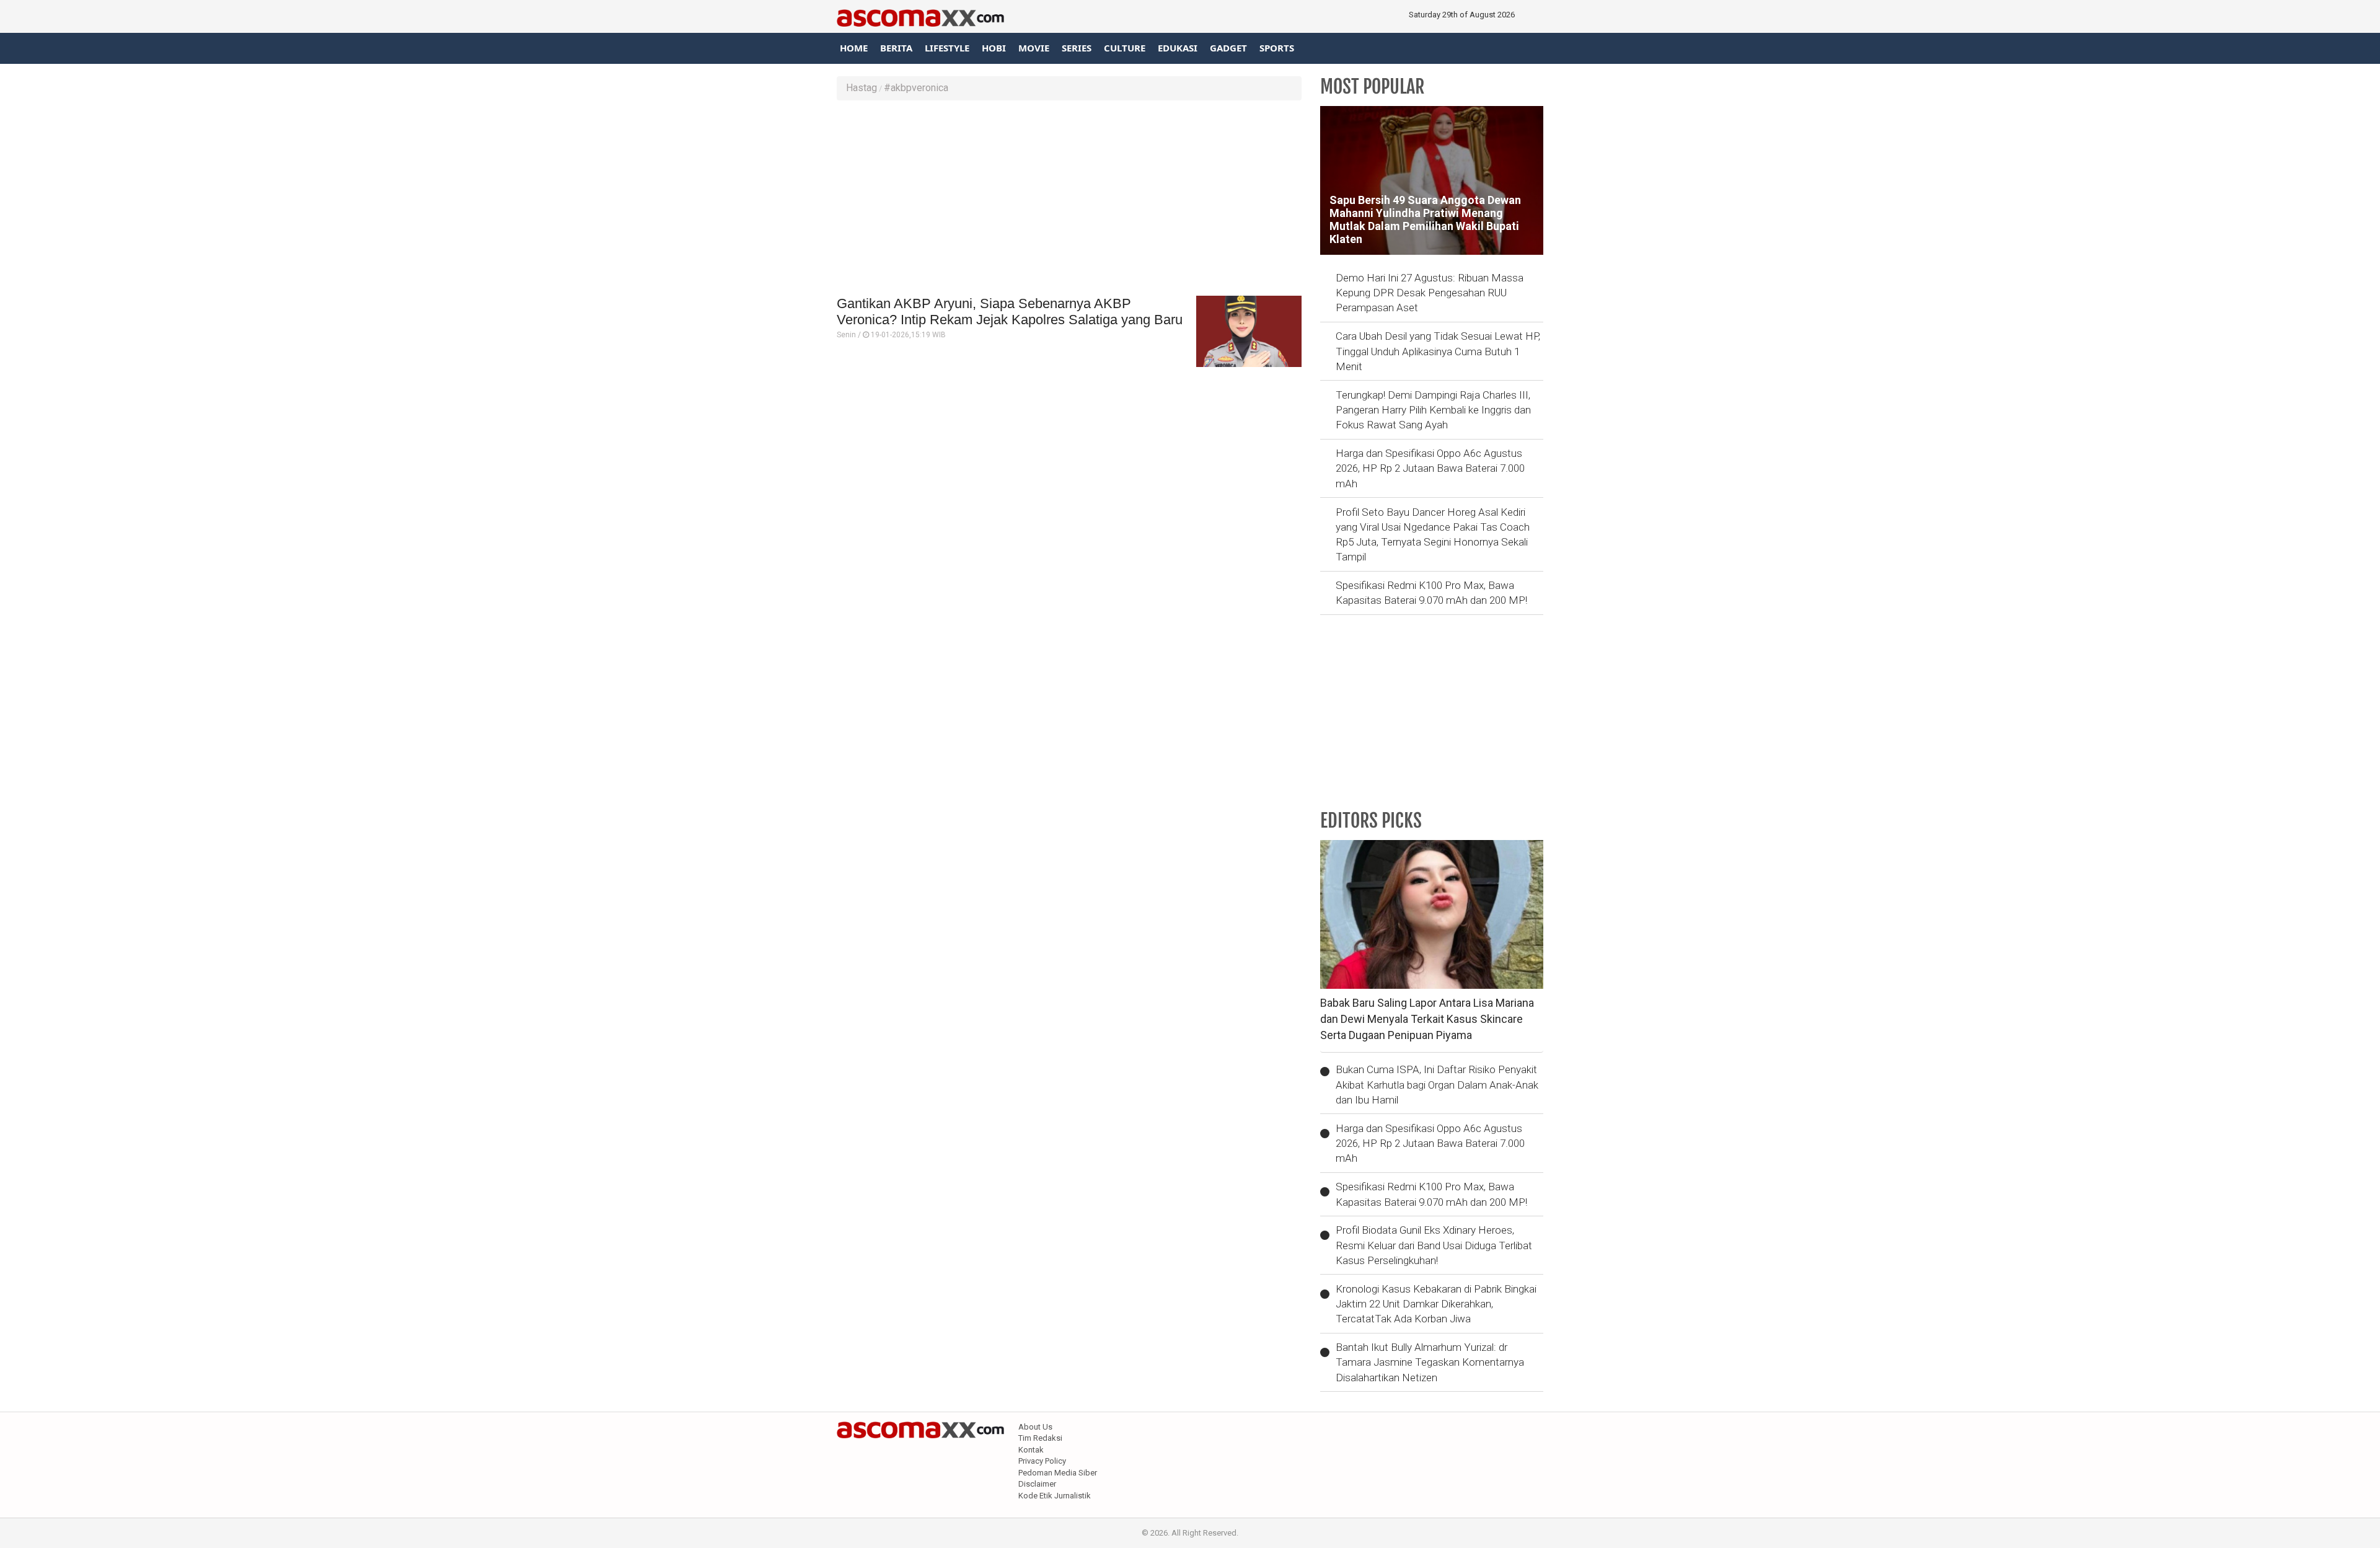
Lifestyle (947, 48)
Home (854, 48)
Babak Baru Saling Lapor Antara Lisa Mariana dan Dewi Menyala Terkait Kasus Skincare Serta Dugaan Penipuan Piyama (1427, 1019)
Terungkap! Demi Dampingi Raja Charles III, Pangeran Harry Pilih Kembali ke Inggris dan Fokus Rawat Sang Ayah (1433, 410)
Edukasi (1178, 48)
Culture (1125, 48)
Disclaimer (1037, 1484)
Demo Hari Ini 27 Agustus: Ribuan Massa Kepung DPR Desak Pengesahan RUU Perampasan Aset (1430, 293)
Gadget (1228, 48)
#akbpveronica (916, 88)
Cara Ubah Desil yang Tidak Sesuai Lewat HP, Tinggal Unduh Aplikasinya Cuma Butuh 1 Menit (1438, 351)
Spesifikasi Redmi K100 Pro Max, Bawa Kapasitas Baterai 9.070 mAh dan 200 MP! (1431, 593)
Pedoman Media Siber (1058, 1473)
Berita (896, 48)
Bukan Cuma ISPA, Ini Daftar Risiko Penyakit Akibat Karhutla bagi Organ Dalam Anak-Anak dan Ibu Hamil (1437, 1085)
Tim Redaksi (1040, 1438)
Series (1077, 48)
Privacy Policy (1042, 1461)
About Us (1035, 1427)
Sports (1277, 48)
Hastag (862, 88)
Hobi (994, 48)
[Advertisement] (1069, 200)
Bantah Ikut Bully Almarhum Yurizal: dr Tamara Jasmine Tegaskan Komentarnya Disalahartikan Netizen (1430, 1362)
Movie (1034, 48)
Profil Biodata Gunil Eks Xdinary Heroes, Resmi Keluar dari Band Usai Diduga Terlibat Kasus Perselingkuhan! (1434, 1245)
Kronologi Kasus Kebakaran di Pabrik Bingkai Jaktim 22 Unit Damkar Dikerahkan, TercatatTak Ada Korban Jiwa (1436, 1304)
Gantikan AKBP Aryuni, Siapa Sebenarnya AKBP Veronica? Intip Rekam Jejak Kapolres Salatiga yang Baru (1010, 312)
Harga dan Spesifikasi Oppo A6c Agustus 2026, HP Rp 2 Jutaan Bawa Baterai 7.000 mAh (1430, 468)
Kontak (1031, 1450)
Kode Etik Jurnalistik (1055, 1496)
